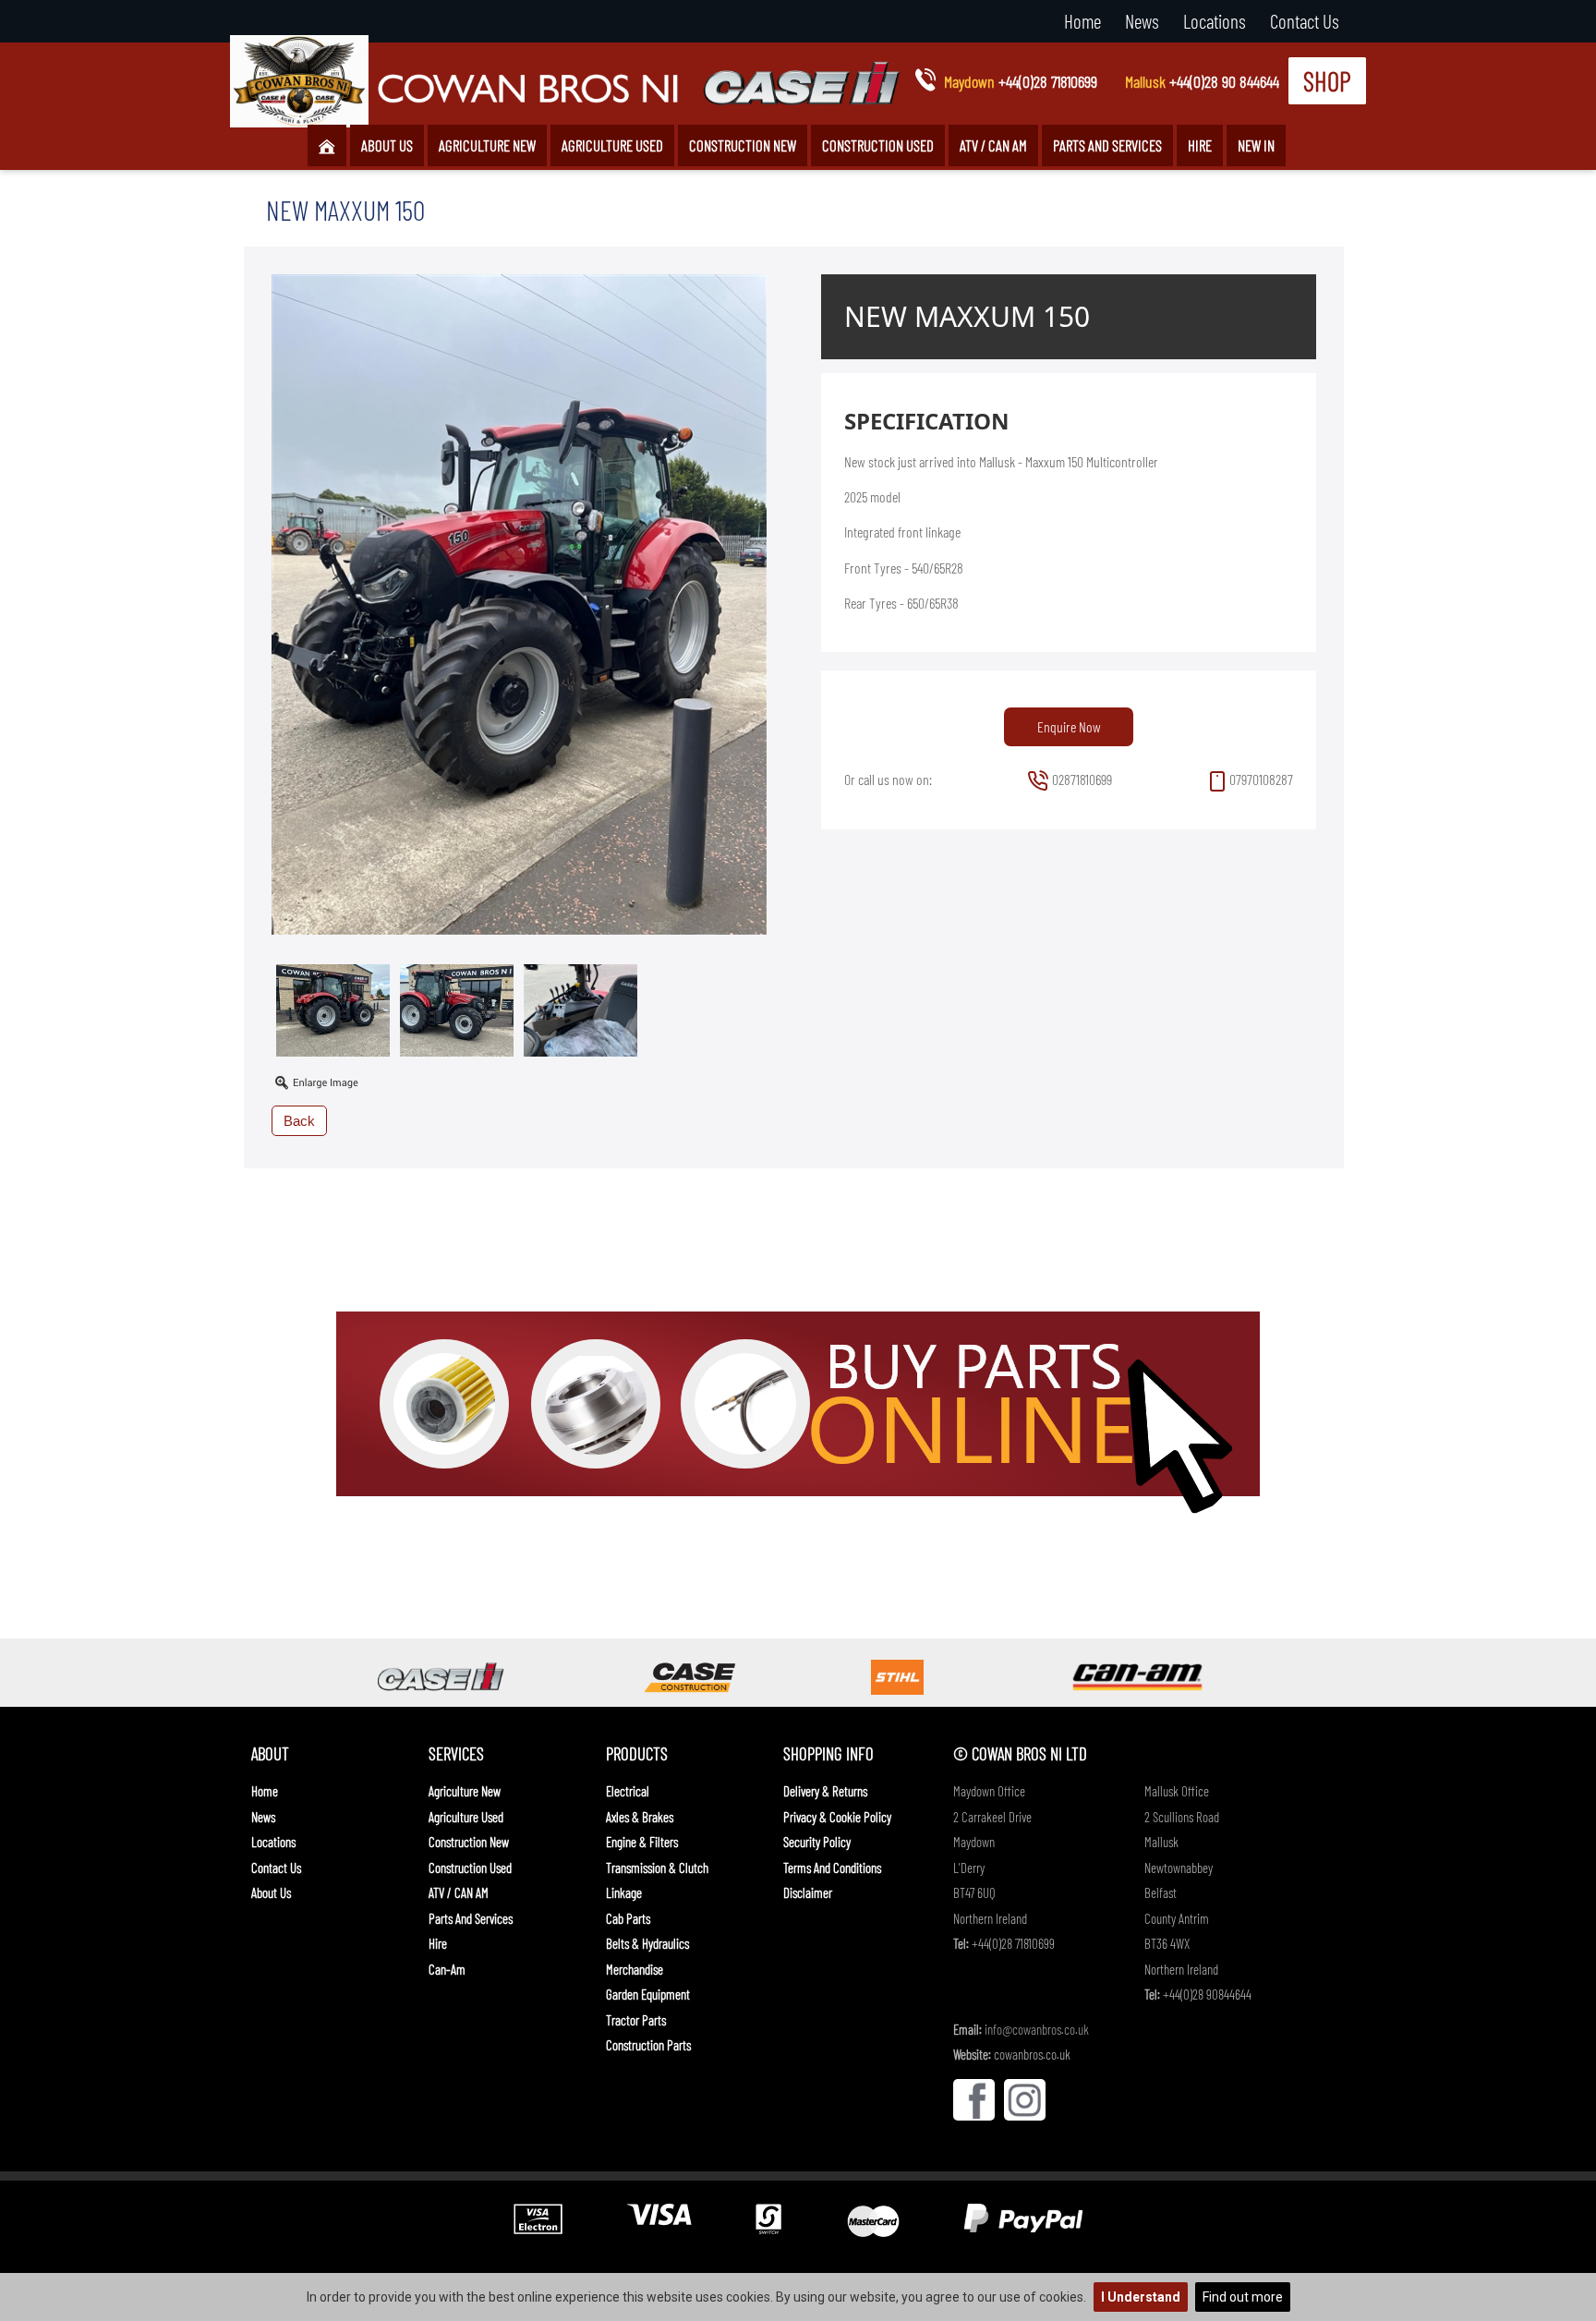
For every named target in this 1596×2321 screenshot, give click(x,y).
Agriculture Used (612, 145)
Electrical (628, 1791)
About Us (387, 145)
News (1142, 21)
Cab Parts (628, 1918)
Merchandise (635, 1969)
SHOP (1327, 81)
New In (1256, 145)
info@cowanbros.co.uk (1037, 2029)
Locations (1215, 21)
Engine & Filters (642, 1842)
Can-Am (447, 1969)
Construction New (743, 145)
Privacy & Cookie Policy (837, 1817)
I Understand (1141, 2297)
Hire (1200, 145)
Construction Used (878, 145)
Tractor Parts (636, 2020)
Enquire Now (1069, 726)
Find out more (1243, 2297)
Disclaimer (808, 1892)
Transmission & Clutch (657, 1868)
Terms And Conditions (832, 1868)
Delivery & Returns (825, 1791)
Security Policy (817, 1842)
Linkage (624, 1892)
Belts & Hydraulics (647, 1943)
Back (299, 1121)
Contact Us (1305, 21)
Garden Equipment (648, 1994)
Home (1082, 21)
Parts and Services (1107, 145)
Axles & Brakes (640, 1817)
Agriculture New (487, 145)
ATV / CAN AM (993, 145)
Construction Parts (648, 2045)
